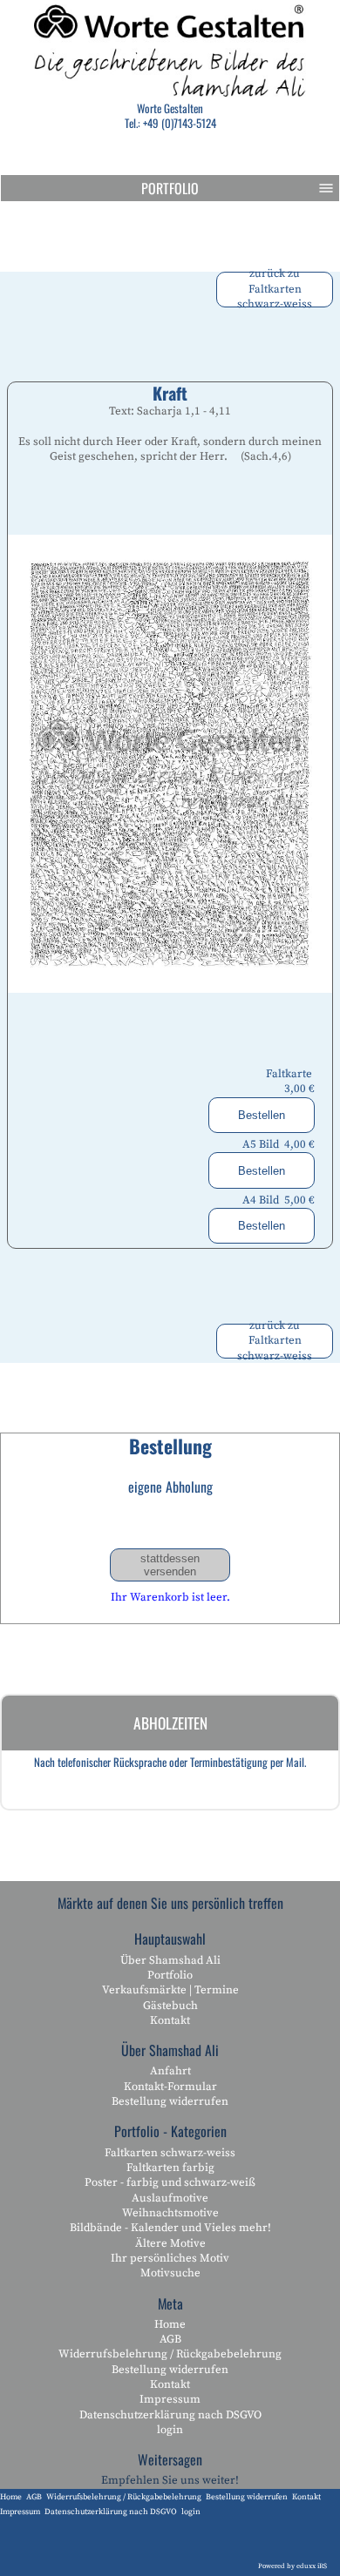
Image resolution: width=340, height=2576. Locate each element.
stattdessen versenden (170, 1565)
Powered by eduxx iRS (292, 2566)
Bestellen (262, 1115)
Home (170, 2324)
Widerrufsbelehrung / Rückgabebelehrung (170, 2354)
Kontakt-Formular (170, 2087)
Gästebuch (170, 2006)
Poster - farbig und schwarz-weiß (170, 2182)
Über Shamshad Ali (170, 1960)
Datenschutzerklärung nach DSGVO (170, 2415)
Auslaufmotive (170, 2198)
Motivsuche (170, 2273)
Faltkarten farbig (170, 2168)
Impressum (170, 2399)
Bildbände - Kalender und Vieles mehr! (170, 2228)
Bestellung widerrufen (170, 2101)
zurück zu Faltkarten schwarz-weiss (275, 290)
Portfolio (170, 188)
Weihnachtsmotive (170, 2213)
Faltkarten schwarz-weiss (170, 2153)
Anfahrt (170, 2071)
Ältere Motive (170, 2243)
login (170, 2430)
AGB (170, 2339)
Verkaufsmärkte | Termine (170, 1990)
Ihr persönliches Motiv (170, 2258)
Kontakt (170, 2020)
